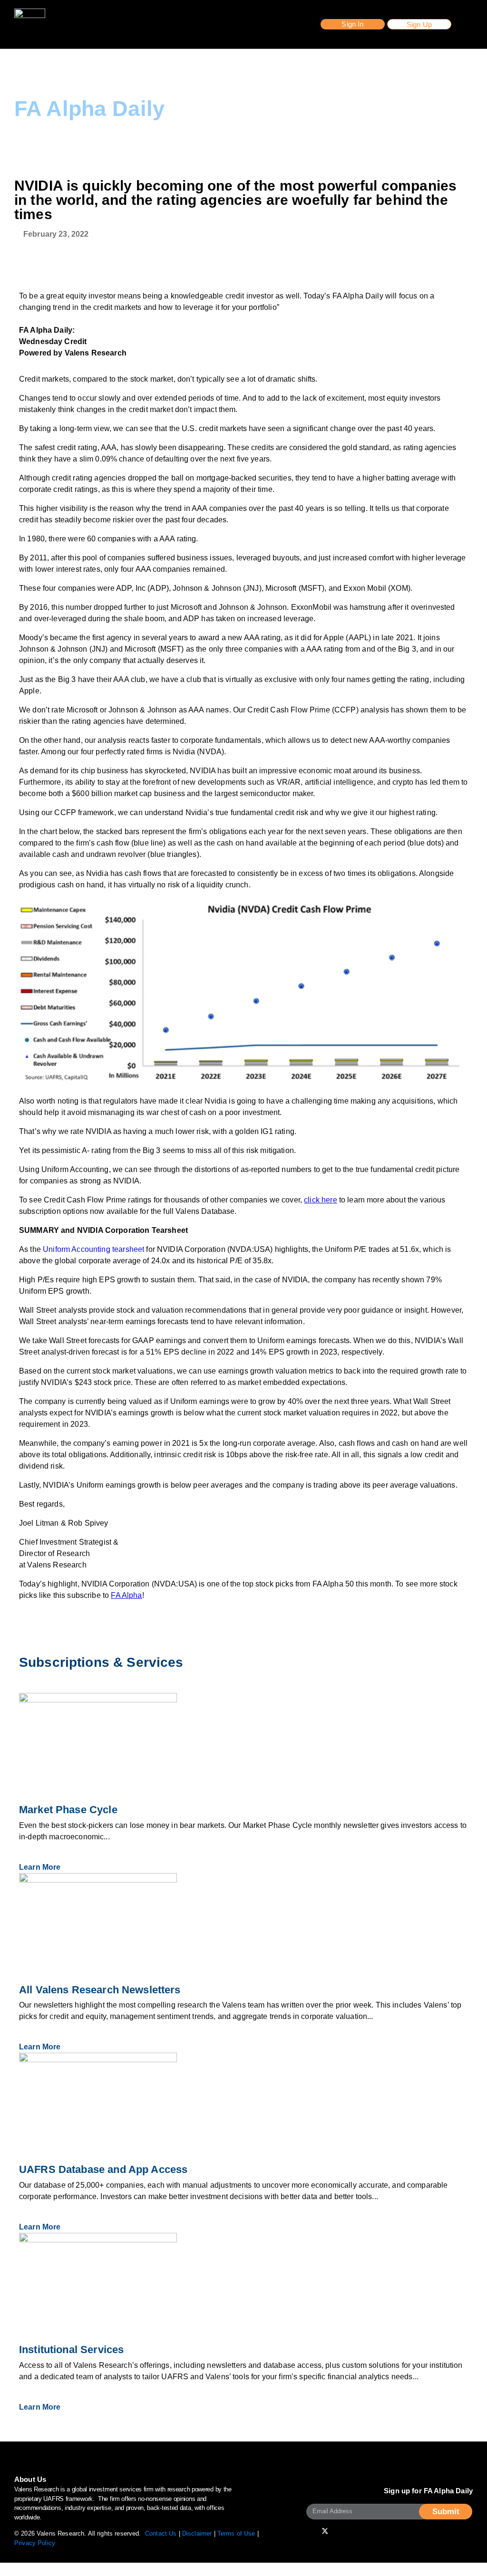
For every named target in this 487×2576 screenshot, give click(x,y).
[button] (353, 24)
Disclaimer (197, 2533)
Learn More (41, 1867)
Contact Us (161, 2533)
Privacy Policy (35, 2543)
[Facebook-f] (337, 2531)
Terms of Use (236, 2533)
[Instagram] (350, 2531)
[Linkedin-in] (362, 2531)
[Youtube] (312, 2531)
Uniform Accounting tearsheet (93, 1249)
